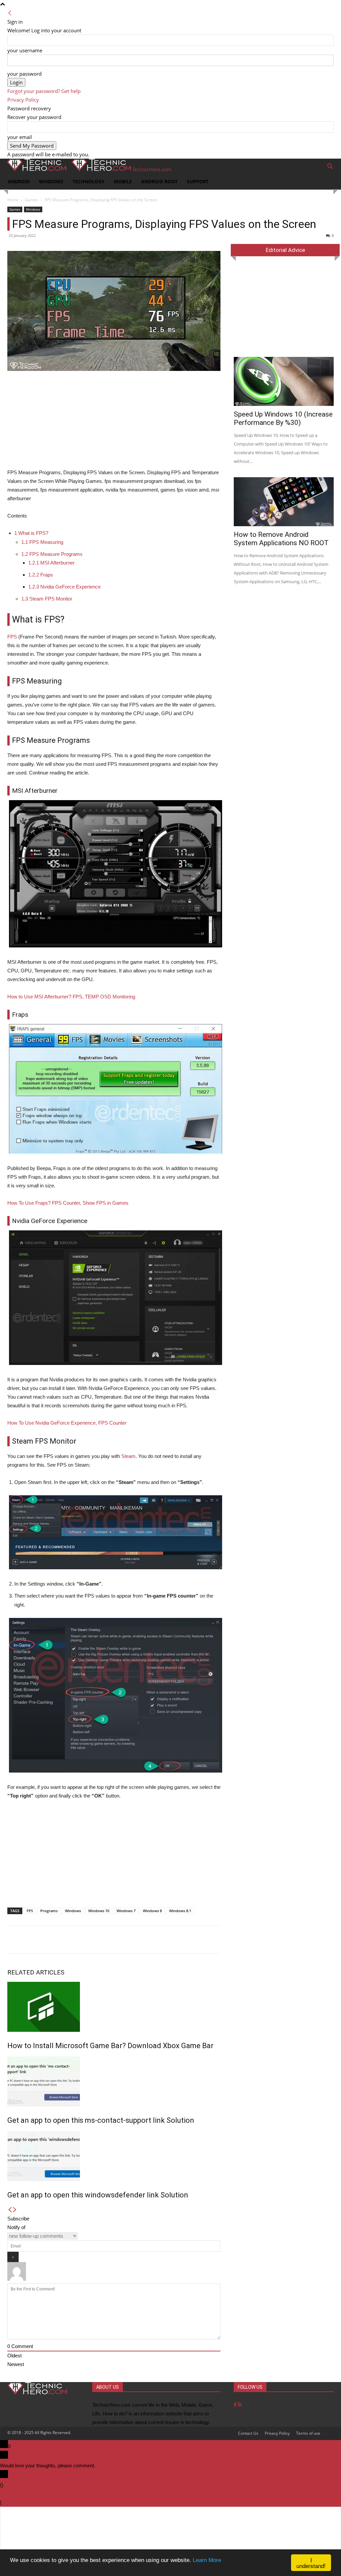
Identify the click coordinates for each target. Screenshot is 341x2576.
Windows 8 (152, 1911)
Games (32, 200)
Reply (9, 2502)
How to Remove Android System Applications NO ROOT (281, 539)
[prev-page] (10, 2210)
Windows (51, 181)
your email (20, 137)
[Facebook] (236, 2405)
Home (13, 200)
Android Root (159, 181)
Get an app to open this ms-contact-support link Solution (101, 2120)
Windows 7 (126, 1911)
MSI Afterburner (51, 563)
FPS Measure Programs (52, 554)
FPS (12, 637)
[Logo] (35, 169)
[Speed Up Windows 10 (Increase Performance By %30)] (284, 381)
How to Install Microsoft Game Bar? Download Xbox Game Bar (110, 2046)
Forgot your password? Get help (44, 91)
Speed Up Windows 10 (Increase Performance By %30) (283, 418)
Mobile (123, 181)
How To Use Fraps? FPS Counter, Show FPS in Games (68, 1203)
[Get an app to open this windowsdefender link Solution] (114, 2156)
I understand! (311, 2563)
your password (24, 74)
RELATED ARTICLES (36, 1972)
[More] (243, 1939)
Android (19, 181)
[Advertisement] (114, 422)
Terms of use (308, 2433)
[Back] (10, 13)
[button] (330, 167)
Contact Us (248, 2433)
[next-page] (15, 2210)
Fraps (41, 575)
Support (198, 181)
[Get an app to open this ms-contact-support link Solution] (114, 2081)
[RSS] (240, 2405)
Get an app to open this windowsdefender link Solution (98, 2195)
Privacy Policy (23, 100)
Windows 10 (99, 1911)
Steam (128, 1456)
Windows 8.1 (180, 1911)
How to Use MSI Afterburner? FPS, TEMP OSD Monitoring (71, 997)
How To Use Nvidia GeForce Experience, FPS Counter (67, 1423)
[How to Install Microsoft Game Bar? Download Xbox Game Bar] (114, 2007)
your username (25, 50)
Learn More (207, 2560)
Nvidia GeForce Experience (64, 587)
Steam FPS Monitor (47, 599)
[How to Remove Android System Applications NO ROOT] (284, 502)
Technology (89, 181)
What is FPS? (31, 533)
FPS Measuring (42, 542)
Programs (49, 1911)
